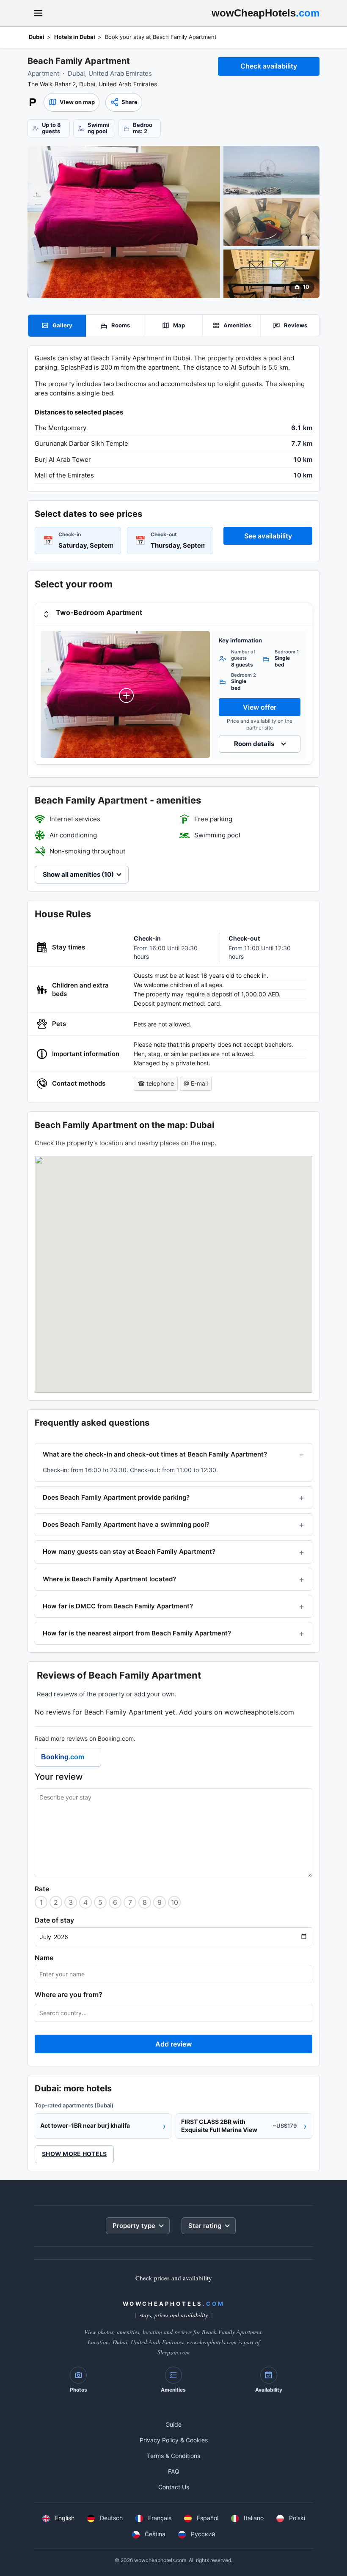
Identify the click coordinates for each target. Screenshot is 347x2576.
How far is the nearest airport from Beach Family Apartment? (137, 1633)
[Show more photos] (124, 222)
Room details (254, 744)
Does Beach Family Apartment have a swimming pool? (126, 1524)
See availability (268, 536)
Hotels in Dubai (75, 37)
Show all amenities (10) (78, 874)
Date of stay (54, 1920)
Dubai (37, 37)
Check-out (164, 534)
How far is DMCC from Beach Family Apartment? (118, 1606)
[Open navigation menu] (38, 13)
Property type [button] (134, 2226)
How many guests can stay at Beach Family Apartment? (129, 1551)
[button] (72, 102)
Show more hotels (74, 2154)
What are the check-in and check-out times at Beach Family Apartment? (155, 1454)
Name (44, 1958)
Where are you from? (69, 1994)
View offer (260, 707)
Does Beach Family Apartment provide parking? (116, 1497)
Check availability (269, 66)
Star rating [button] (205, 2226)
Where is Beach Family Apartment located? (109, 1579)
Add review (173, 2044)
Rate (42, 1889)
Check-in (70, 534)
